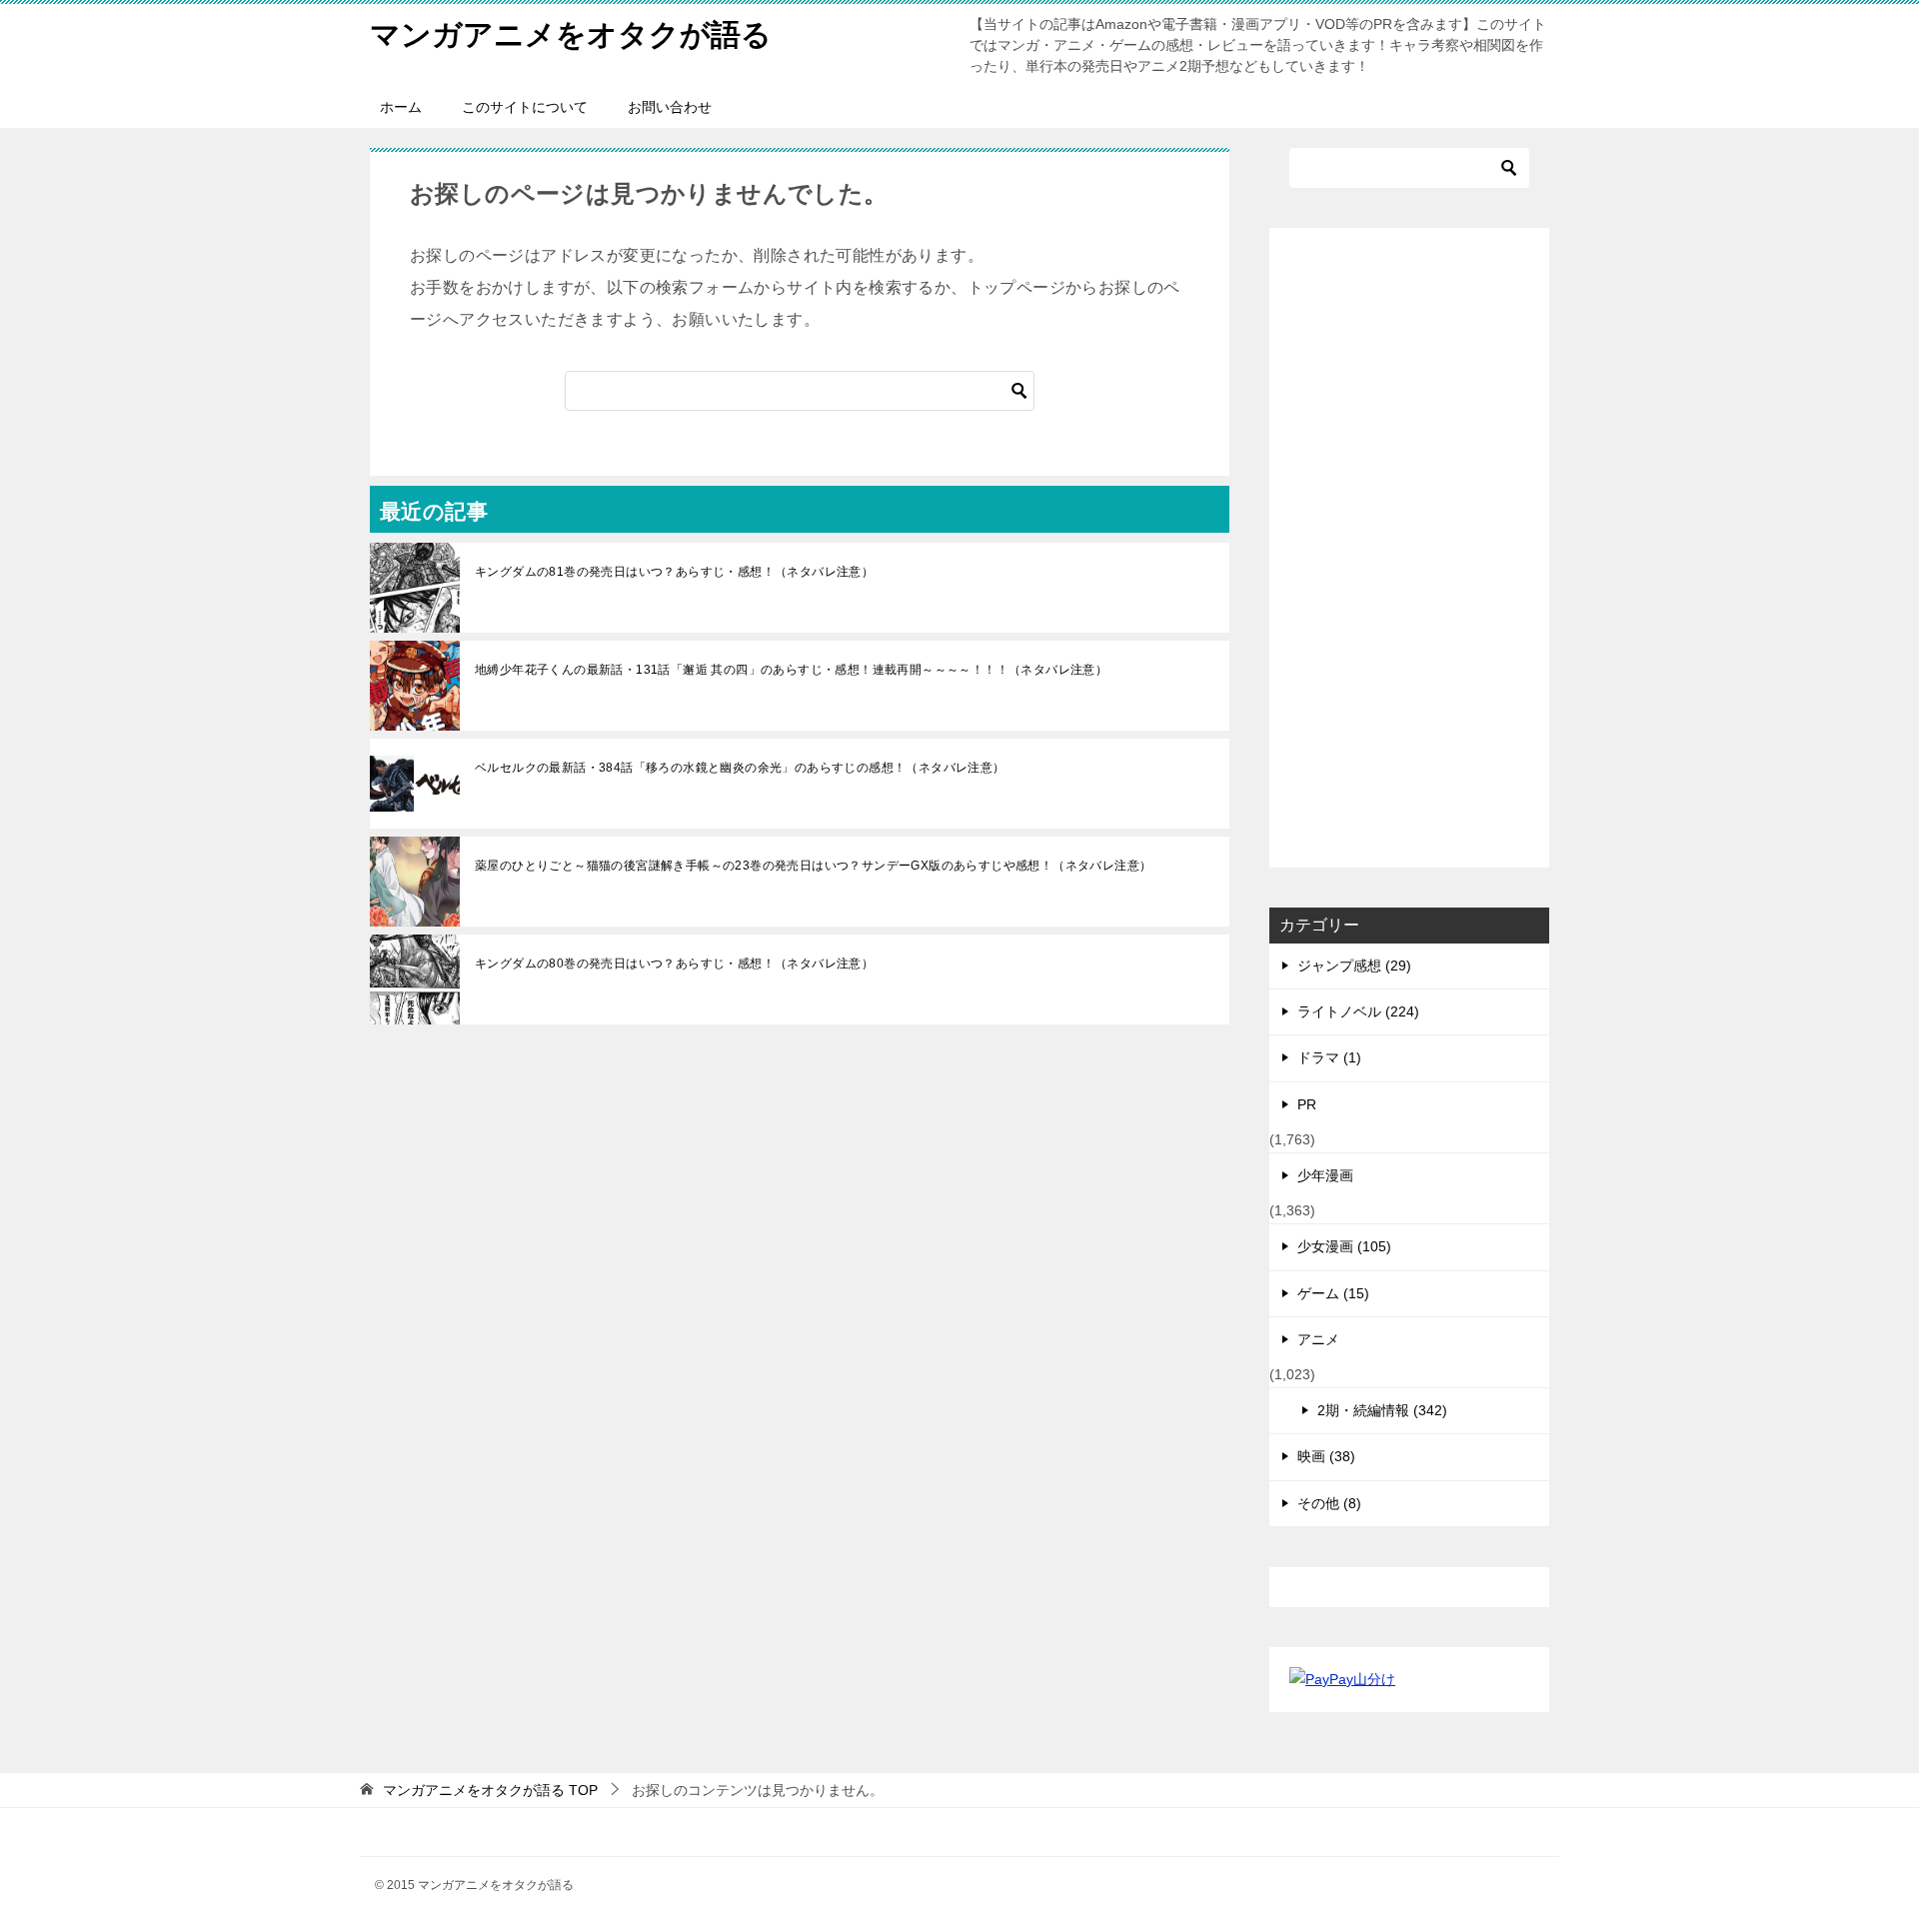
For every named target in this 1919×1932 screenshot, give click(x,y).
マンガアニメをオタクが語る (571, 34)
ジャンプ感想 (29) (1354, 966)
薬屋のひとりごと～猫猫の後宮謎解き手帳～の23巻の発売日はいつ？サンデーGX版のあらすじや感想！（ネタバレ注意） (813, 866)
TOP (490, 1790)
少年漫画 (1325, 1175)
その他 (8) (1329, 1503)
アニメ (1318, 1339)
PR (1307, 1104)
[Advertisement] (1409, 548)
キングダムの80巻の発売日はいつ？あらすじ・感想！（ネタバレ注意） (674, 964)
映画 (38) (1326, 1456)
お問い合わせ (670, 107)
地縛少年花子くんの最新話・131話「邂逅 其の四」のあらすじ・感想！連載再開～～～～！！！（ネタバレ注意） (791, 670)
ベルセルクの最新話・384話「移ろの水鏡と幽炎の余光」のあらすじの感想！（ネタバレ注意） (740, 768)
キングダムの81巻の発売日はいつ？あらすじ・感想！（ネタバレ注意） (674, 572)
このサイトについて (525, 107)
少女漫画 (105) (1344, 1246)
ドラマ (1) (1329, 1057)
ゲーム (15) (1333, 1293)
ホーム (401, 107)
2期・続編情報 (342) (1382, 1410)
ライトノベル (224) (1358, 1011)
